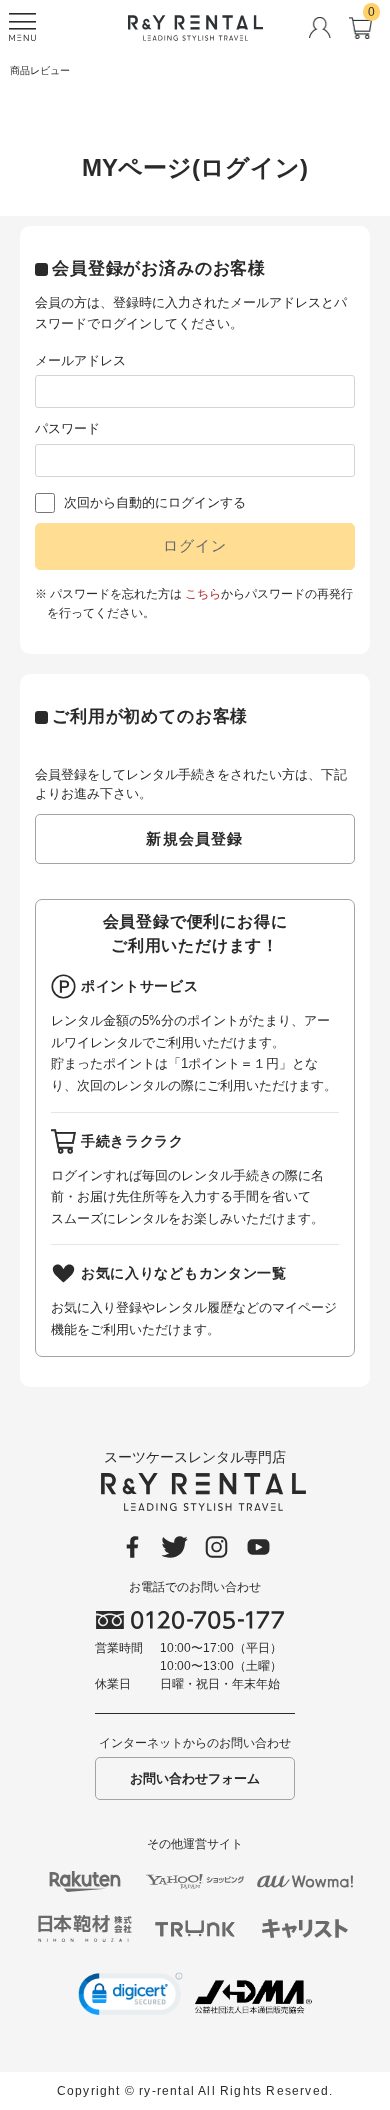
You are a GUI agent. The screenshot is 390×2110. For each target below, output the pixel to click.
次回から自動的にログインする (155, 502)
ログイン (195, 545)
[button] (130, 1997)
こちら (203, 594)
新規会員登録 (194, 838)
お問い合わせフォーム (195, 1778)
